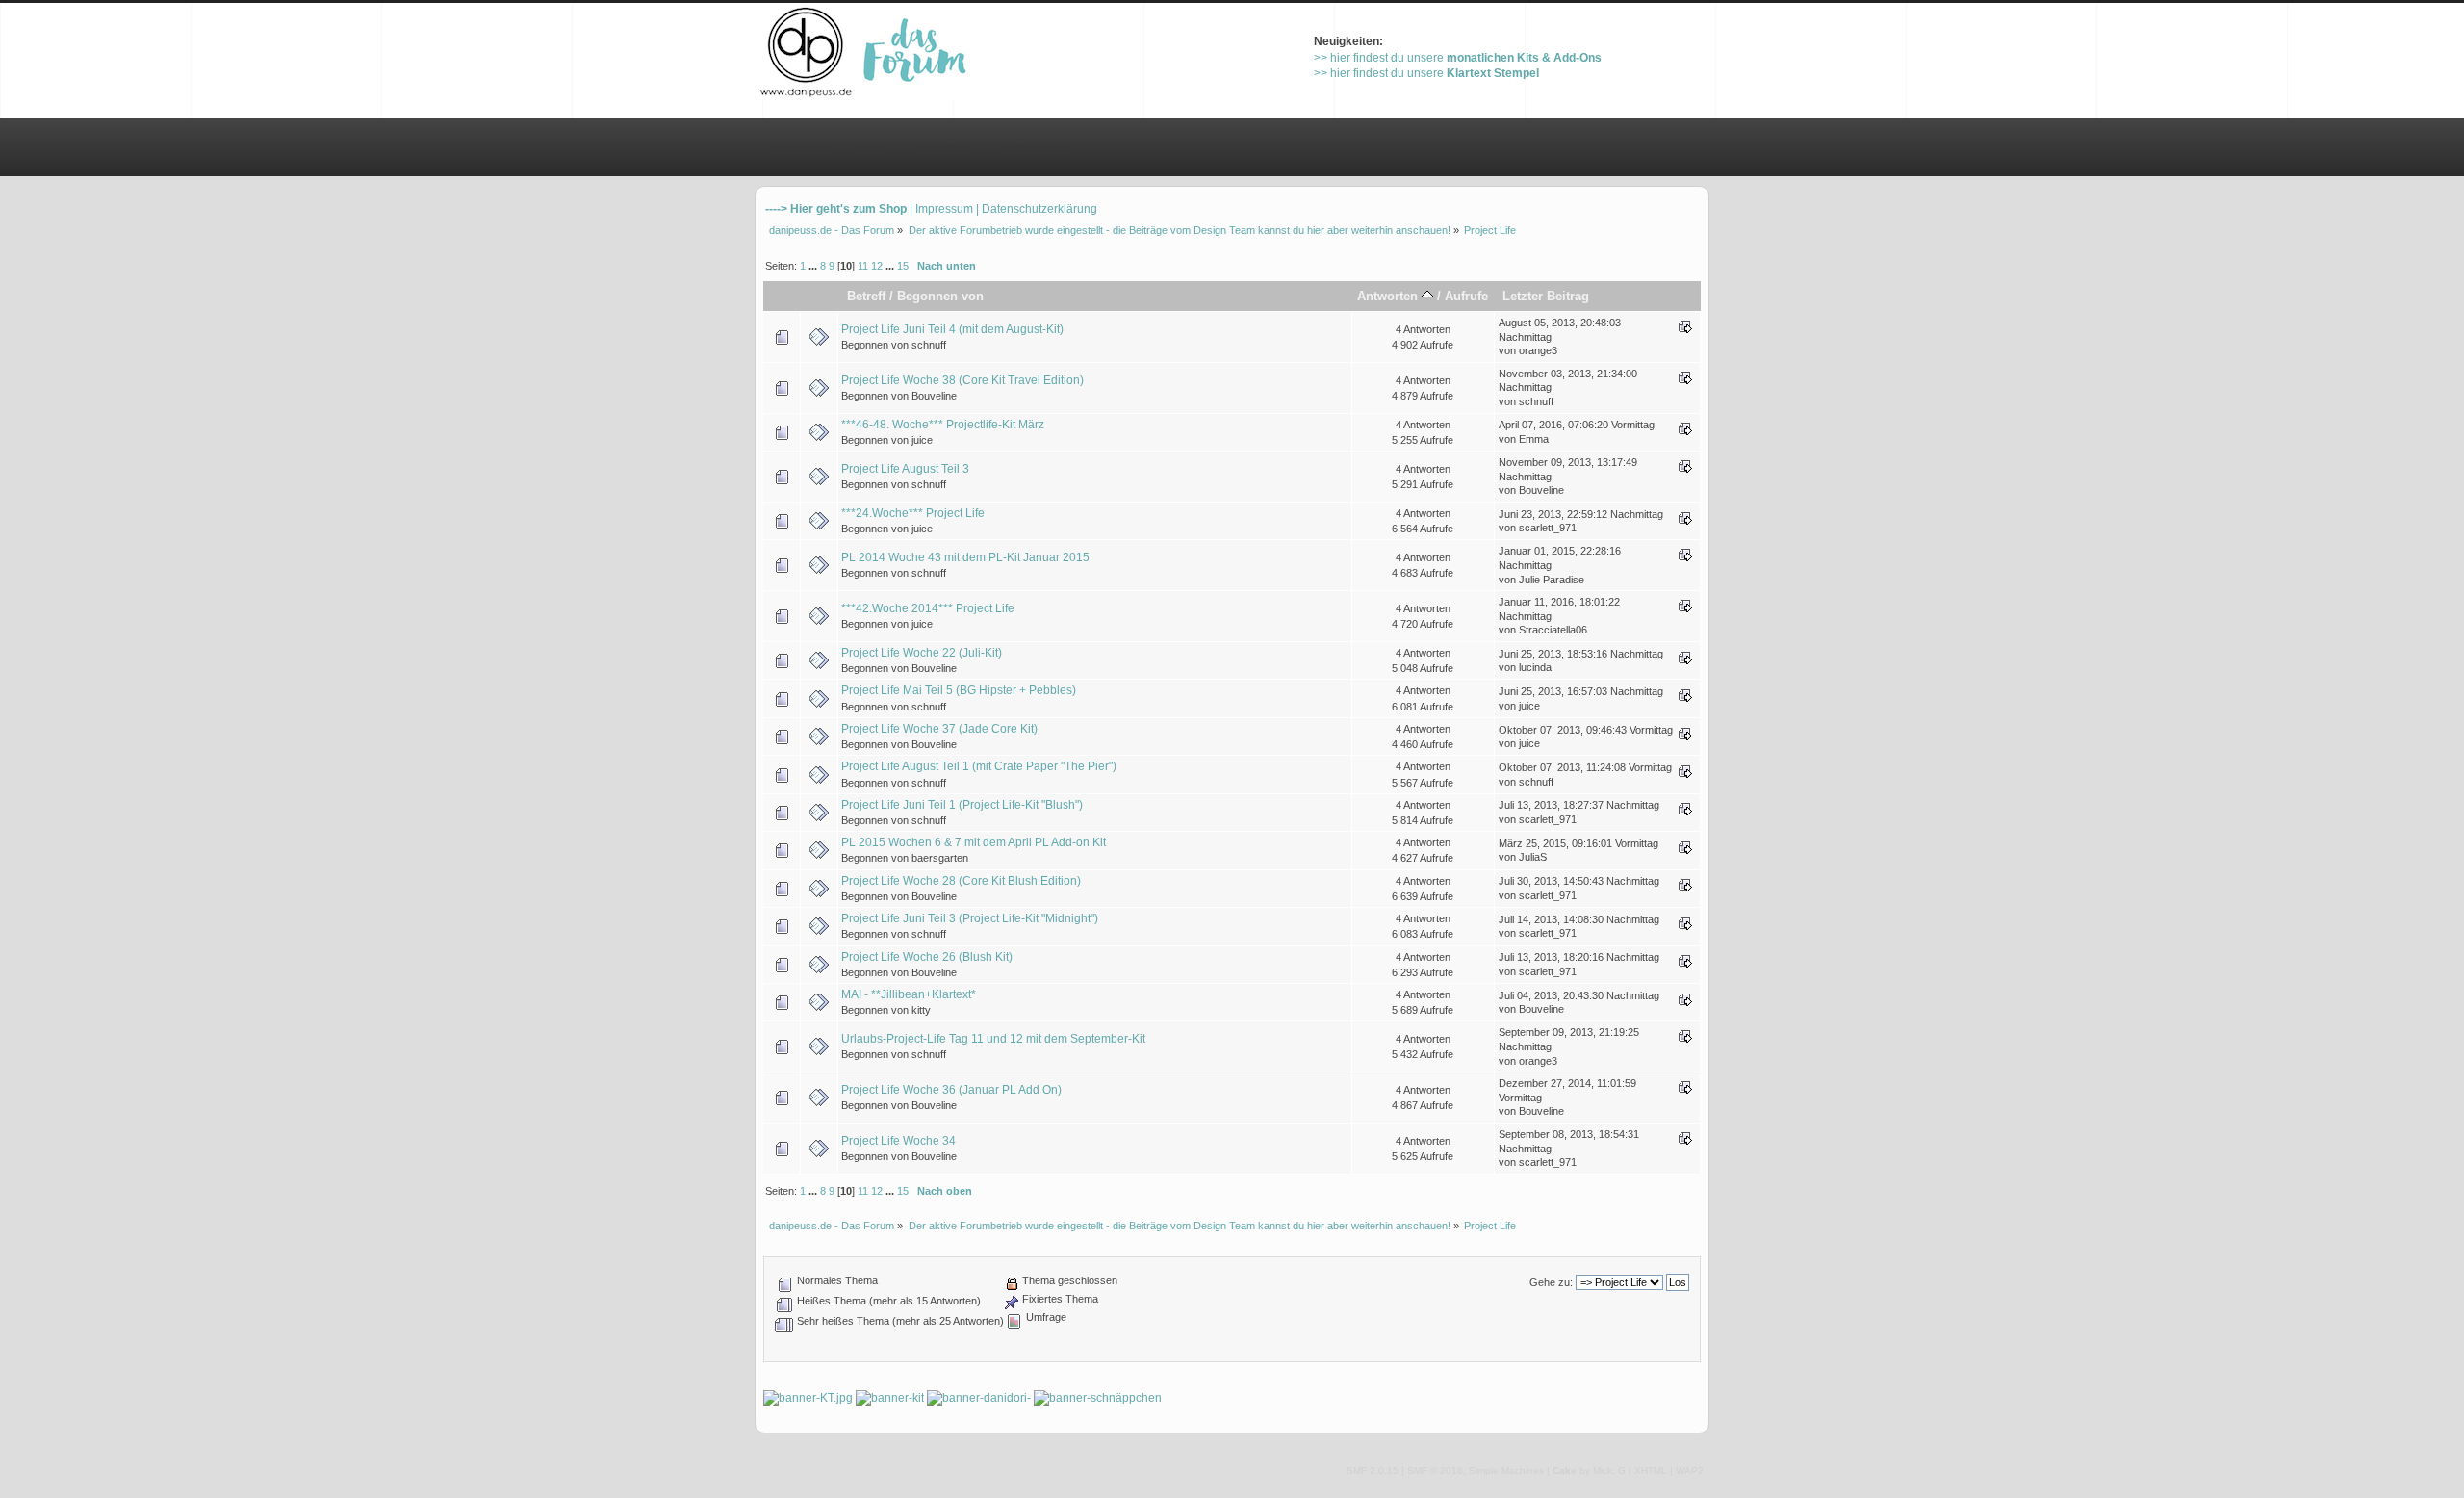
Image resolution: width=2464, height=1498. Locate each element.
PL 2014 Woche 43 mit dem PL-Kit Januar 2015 (965, 557)
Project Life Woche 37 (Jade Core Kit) (939, 729)
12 (877, 266)
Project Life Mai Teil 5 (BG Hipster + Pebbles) (959, 690)
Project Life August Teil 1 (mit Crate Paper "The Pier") (979, 766)
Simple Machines (1506, 1471)
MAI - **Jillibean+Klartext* (909, 994)
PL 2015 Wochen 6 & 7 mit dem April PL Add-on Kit (974, 842)
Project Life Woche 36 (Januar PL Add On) (951, 1090)
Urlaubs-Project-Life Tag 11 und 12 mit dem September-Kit (993, 1039)
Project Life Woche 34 (898, 1141)
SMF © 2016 (1435, 1471)
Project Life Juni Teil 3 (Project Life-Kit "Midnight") (970, 918)
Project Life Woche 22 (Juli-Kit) (922, 653)
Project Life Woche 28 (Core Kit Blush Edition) (961, 881)
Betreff (866, 296)
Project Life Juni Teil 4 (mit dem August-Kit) (952, 329)
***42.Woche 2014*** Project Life (928, 608)
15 (903, 266)
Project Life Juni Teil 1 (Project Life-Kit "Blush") (962, 805)
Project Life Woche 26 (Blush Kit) (927, 957)
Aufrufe (1466, 296)
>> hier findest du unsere (1458, 58)
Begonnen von (940, 296)
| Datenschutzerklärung (1037, 209)
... (814, 266)
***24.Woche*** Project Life (913, 513)
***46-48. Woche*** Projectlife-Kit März (943, 425)
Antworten (1389, 296)
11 (863, 266)
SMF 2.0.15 (1373, 1471)
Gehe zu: (1551, 1282)
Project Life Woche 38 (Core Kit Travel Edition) (962, 380)
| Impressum (941, 209)
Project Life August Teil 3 (905, 469)
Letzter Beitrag (1546, 296)
